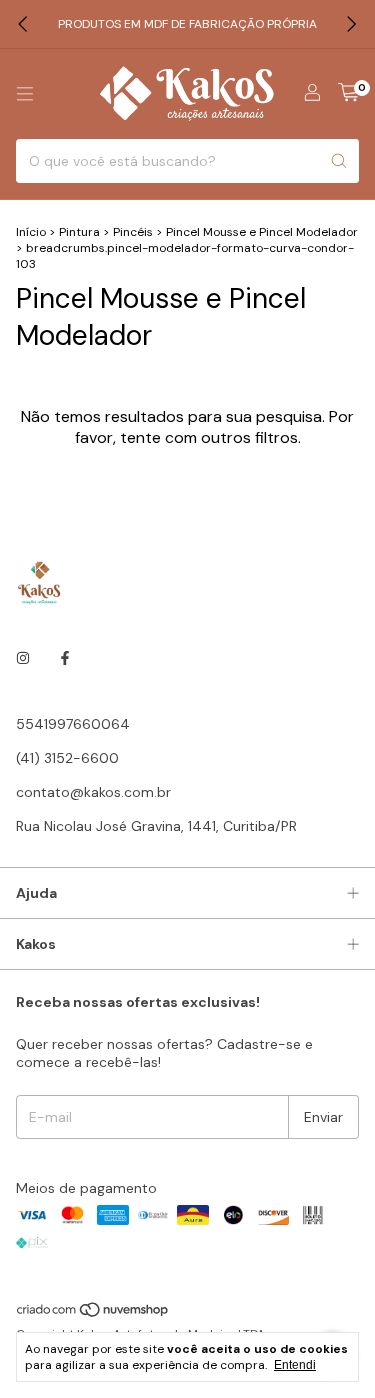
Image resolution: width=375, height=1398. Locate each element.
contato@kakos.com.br (93, 792)
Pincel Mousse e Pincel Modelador (262, 232)
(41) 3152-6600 (67, 758)
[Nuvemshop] (93, 1314)
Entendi (295, 1365)
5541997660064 (73, 724)
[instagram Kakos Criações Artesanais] (23, 658)
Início (31, 232)
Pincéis (133, 232)
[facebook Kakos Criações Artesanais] (65, 658)
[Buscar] (339, 161)
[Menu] (25, 94)
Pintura (81, 232)
